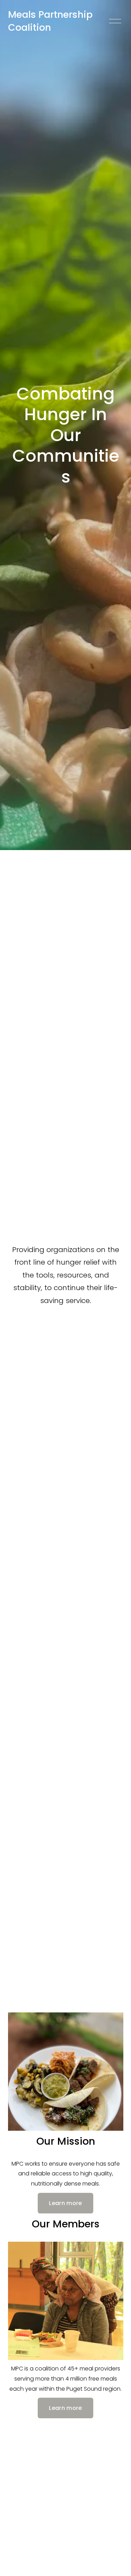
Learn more (65, 2203)
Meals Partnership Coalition (50, 21)
